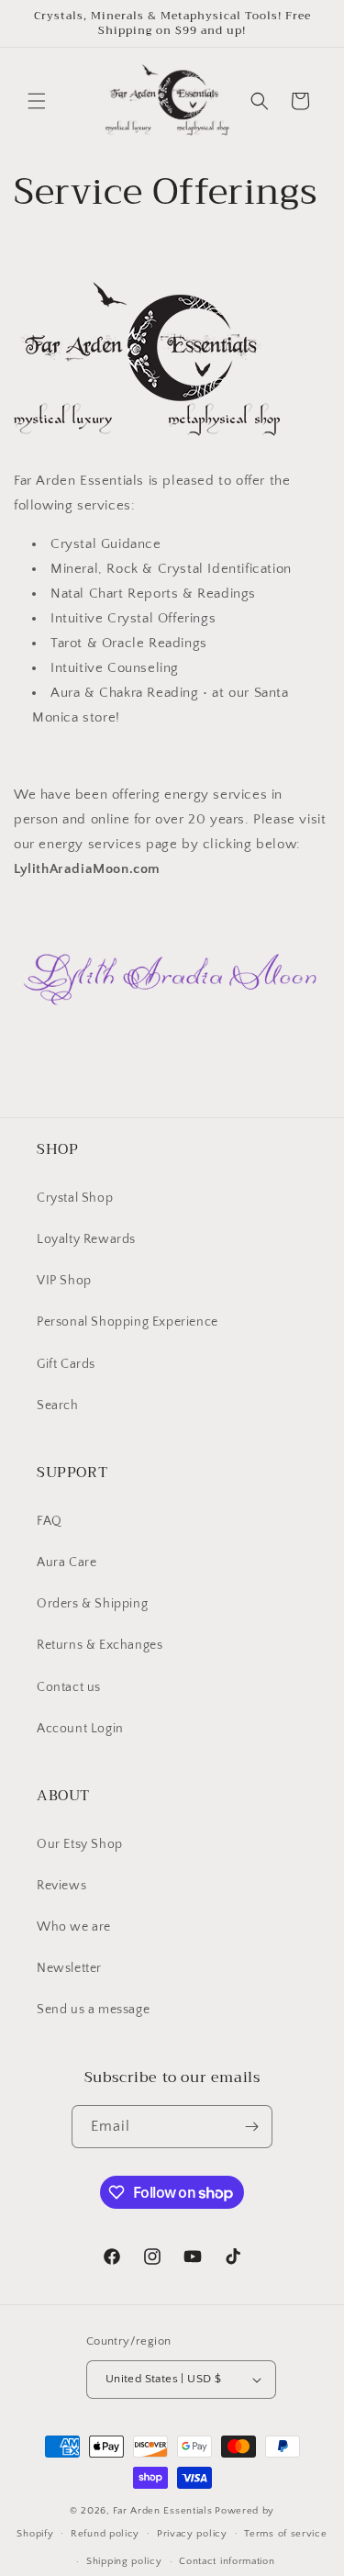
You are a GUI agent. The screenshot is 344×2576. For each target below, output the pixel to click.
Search (58, 1406)
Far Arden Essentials (162, 2511)
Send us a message (93, 2010)
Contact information (227, 2561)
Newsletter (69, 1968)
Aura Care (67, 1562)
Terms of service (285, 2534)
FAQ (50, 1521)
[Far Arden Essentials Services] (172, 1015)
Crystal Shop (75, 1198)
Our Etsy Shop (80, 1844)
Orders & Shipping (92, 1604)
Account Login (80, 1729)
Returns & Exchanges (100, 1645)
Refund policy (105, 2534)
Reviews (61, 1886)
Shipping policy (124, 2561)
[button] (37, 101)
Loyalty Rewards (86, 1239)
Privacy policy (192, 2534)
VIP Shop (64, 1281)
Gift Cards (66, 1364)
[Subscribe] (251, 2127)
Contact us (69, 1687)
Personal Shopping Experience (128, 1322)
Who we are (74, 1927)
